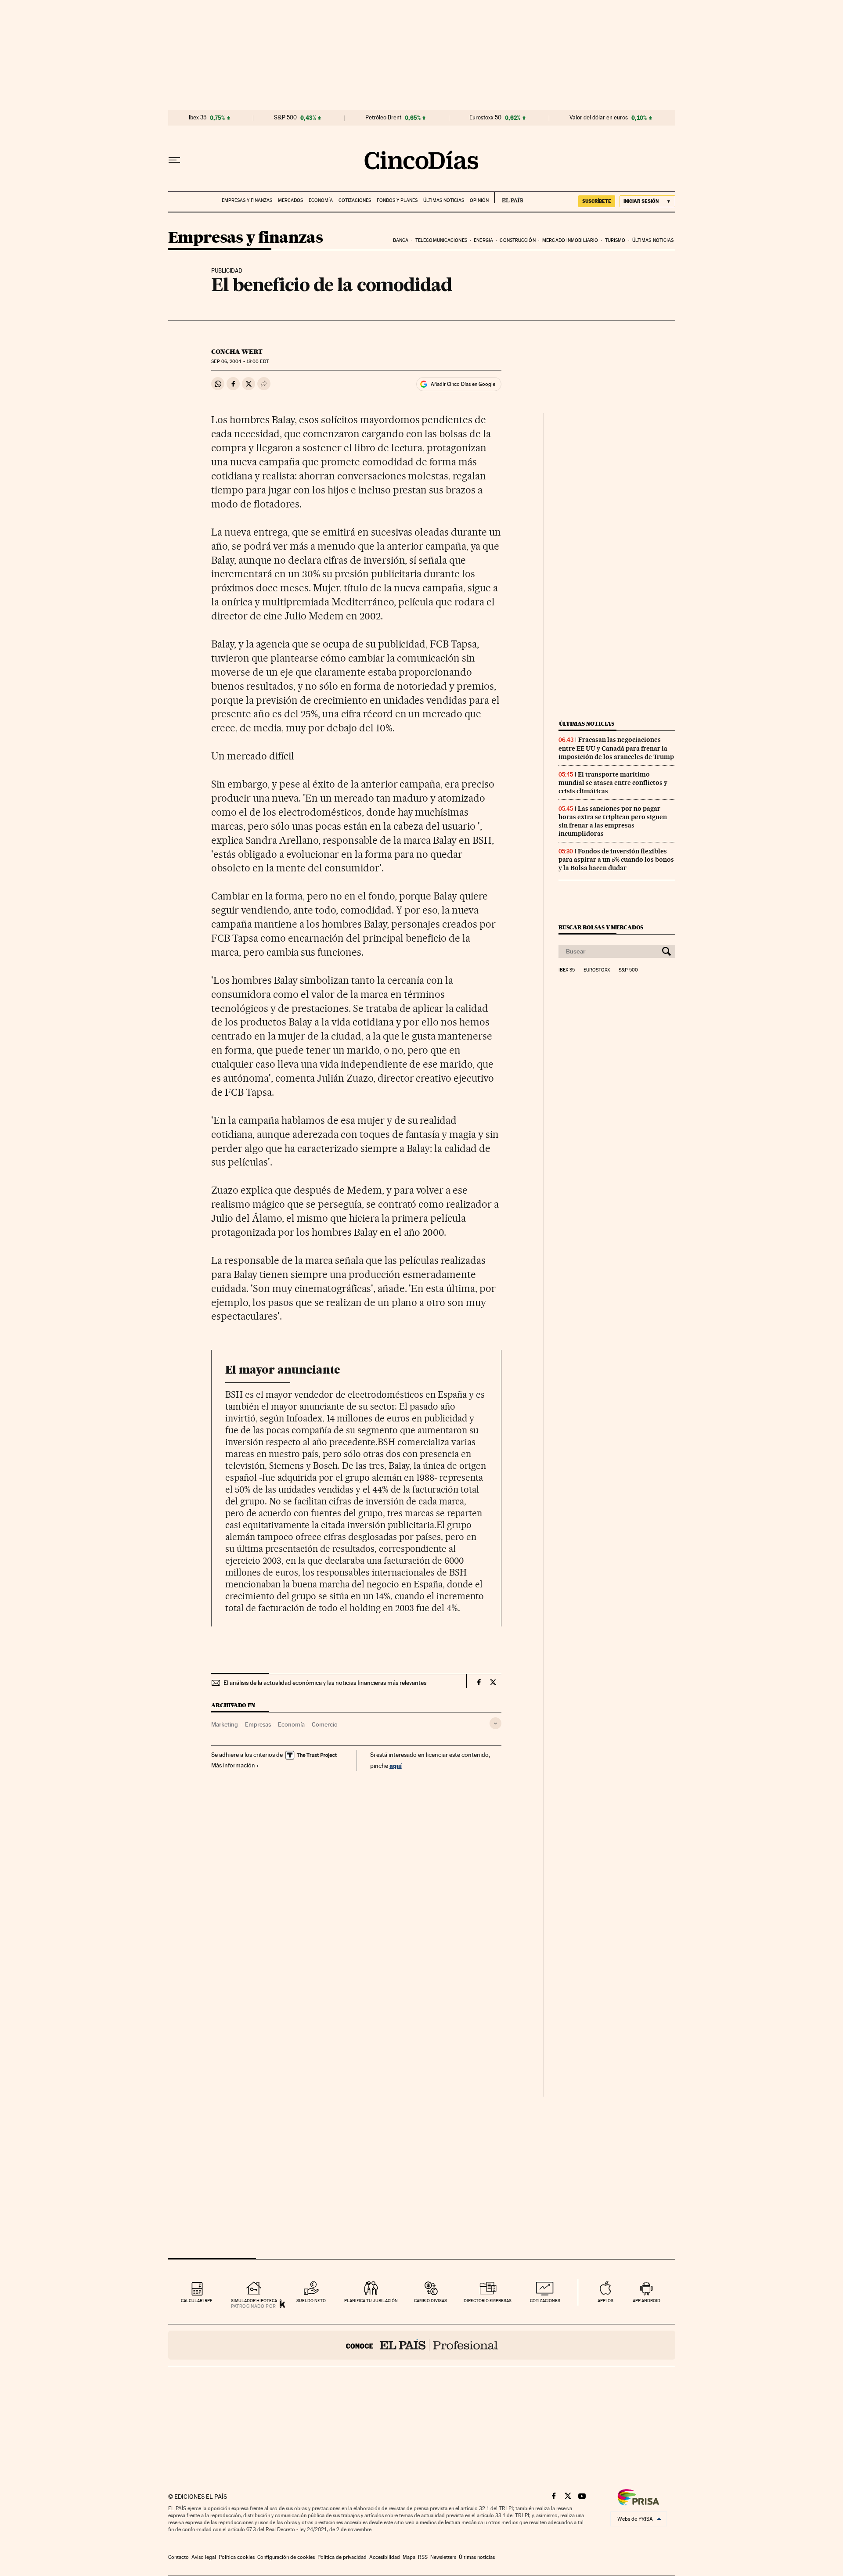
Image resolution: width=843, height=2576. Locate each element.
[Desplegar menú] (174, 160)
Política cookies (237, 2557)
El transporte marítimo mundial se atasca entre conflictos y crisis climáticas (613, 783)
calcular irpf (196, 2301)
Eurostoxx (597, 970)
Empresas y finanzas (247, 200)
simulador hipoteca (254, 2301)
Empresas (258, 1724)
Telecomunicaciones (441, 240)
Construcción (517, 240)
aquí (396, 1765)
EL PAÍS (509, 198)
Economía (321, 200)
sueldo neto (311, 2301)
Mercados (290, 200)
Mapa (409, 2557)
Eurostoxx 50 (485, 118)
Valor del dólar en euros (599, 118)
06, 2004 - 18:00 (240, 362)
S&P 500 (285, 118)
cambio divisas (431, 2301)
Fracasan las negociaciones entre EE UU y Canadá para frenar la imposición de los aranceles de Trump (616, 748)
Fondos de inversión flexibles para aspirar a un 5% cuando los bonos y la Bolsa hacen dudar (616, 860)
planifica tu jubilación (371, 2301)
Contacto (178, 2557)
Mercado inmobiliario (570, 240)
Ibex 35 (198, 118)
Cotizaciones (355, 200)
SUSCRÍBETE (597, 201)
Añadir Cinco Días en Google (463, 384)
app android (647, 2301)
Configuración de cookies (286, 2557)
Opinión (479, 200)
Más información (233, 1765)
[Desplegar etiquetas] (495, 1723)
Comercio (325, 1724)
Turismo (615, 240)
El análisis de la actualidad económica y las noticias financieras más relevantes (325, 1683)
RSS (423, 2557)
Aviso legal (204, 2557)
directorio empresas (488, 2301)
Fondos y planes (397, 200)
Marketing (225, 1724)
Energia (483, 240)
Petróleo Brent (383, 118)
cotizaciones (545, 2301)
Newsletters (443, 2557)
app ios (605, 2301)
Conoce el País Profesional (422, 2345)
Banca (401, 240)
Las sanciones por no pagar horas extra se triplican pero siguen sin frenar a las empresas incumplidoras (613, 821)
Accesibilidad (385, 2557)
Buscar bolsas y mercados (601, 927)
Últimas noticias (444, 200)
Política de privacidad (342, 2557)
